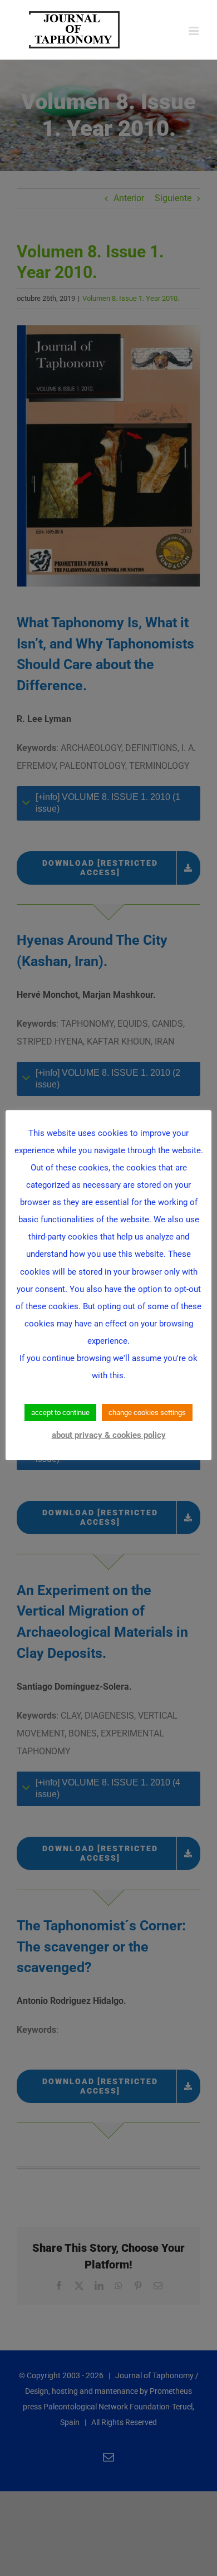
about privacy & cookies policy (109, 1435)
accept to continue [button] (60, 1413)
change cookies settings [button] (147, 1413)
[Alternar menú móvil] (194, 31)
